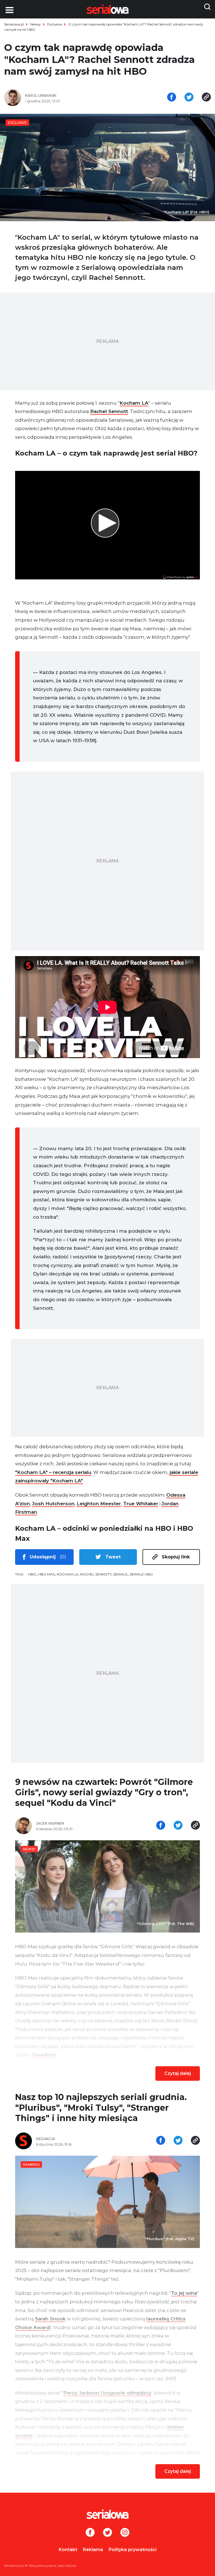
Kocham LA (134, 403)
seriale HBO (141, 1574)
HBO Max (46, 1574)
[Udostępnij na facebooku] (172, 98)
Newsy (36, 24)
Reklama (93, 2550)
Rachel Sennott (109, 411)
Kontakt (68, 2550)
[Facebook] (90, 2533)
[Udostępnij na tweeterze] (189, 98)
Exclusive (55, 24)
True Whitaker (141, 1504)
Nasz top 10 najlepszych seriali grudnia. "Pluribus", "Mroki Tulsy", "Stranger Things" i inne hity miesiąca (101, 2108)
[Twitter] (107, 2533)
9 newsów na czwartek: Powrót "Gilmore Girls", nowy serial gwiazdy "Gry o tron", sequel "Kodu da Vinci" (104, 1792)
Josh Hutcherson (53, 1504)
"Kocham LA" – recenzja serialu (53, 1472)
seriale (121, 1574)
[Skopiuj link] (206, 98)
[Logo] (107, 2514)
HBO (32, 1574)
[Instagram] (125, 2533)
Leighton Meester (99, 1504)
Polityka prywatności (133, 2550)
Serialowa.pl (14, 24)
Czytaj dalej (178, 2073)
